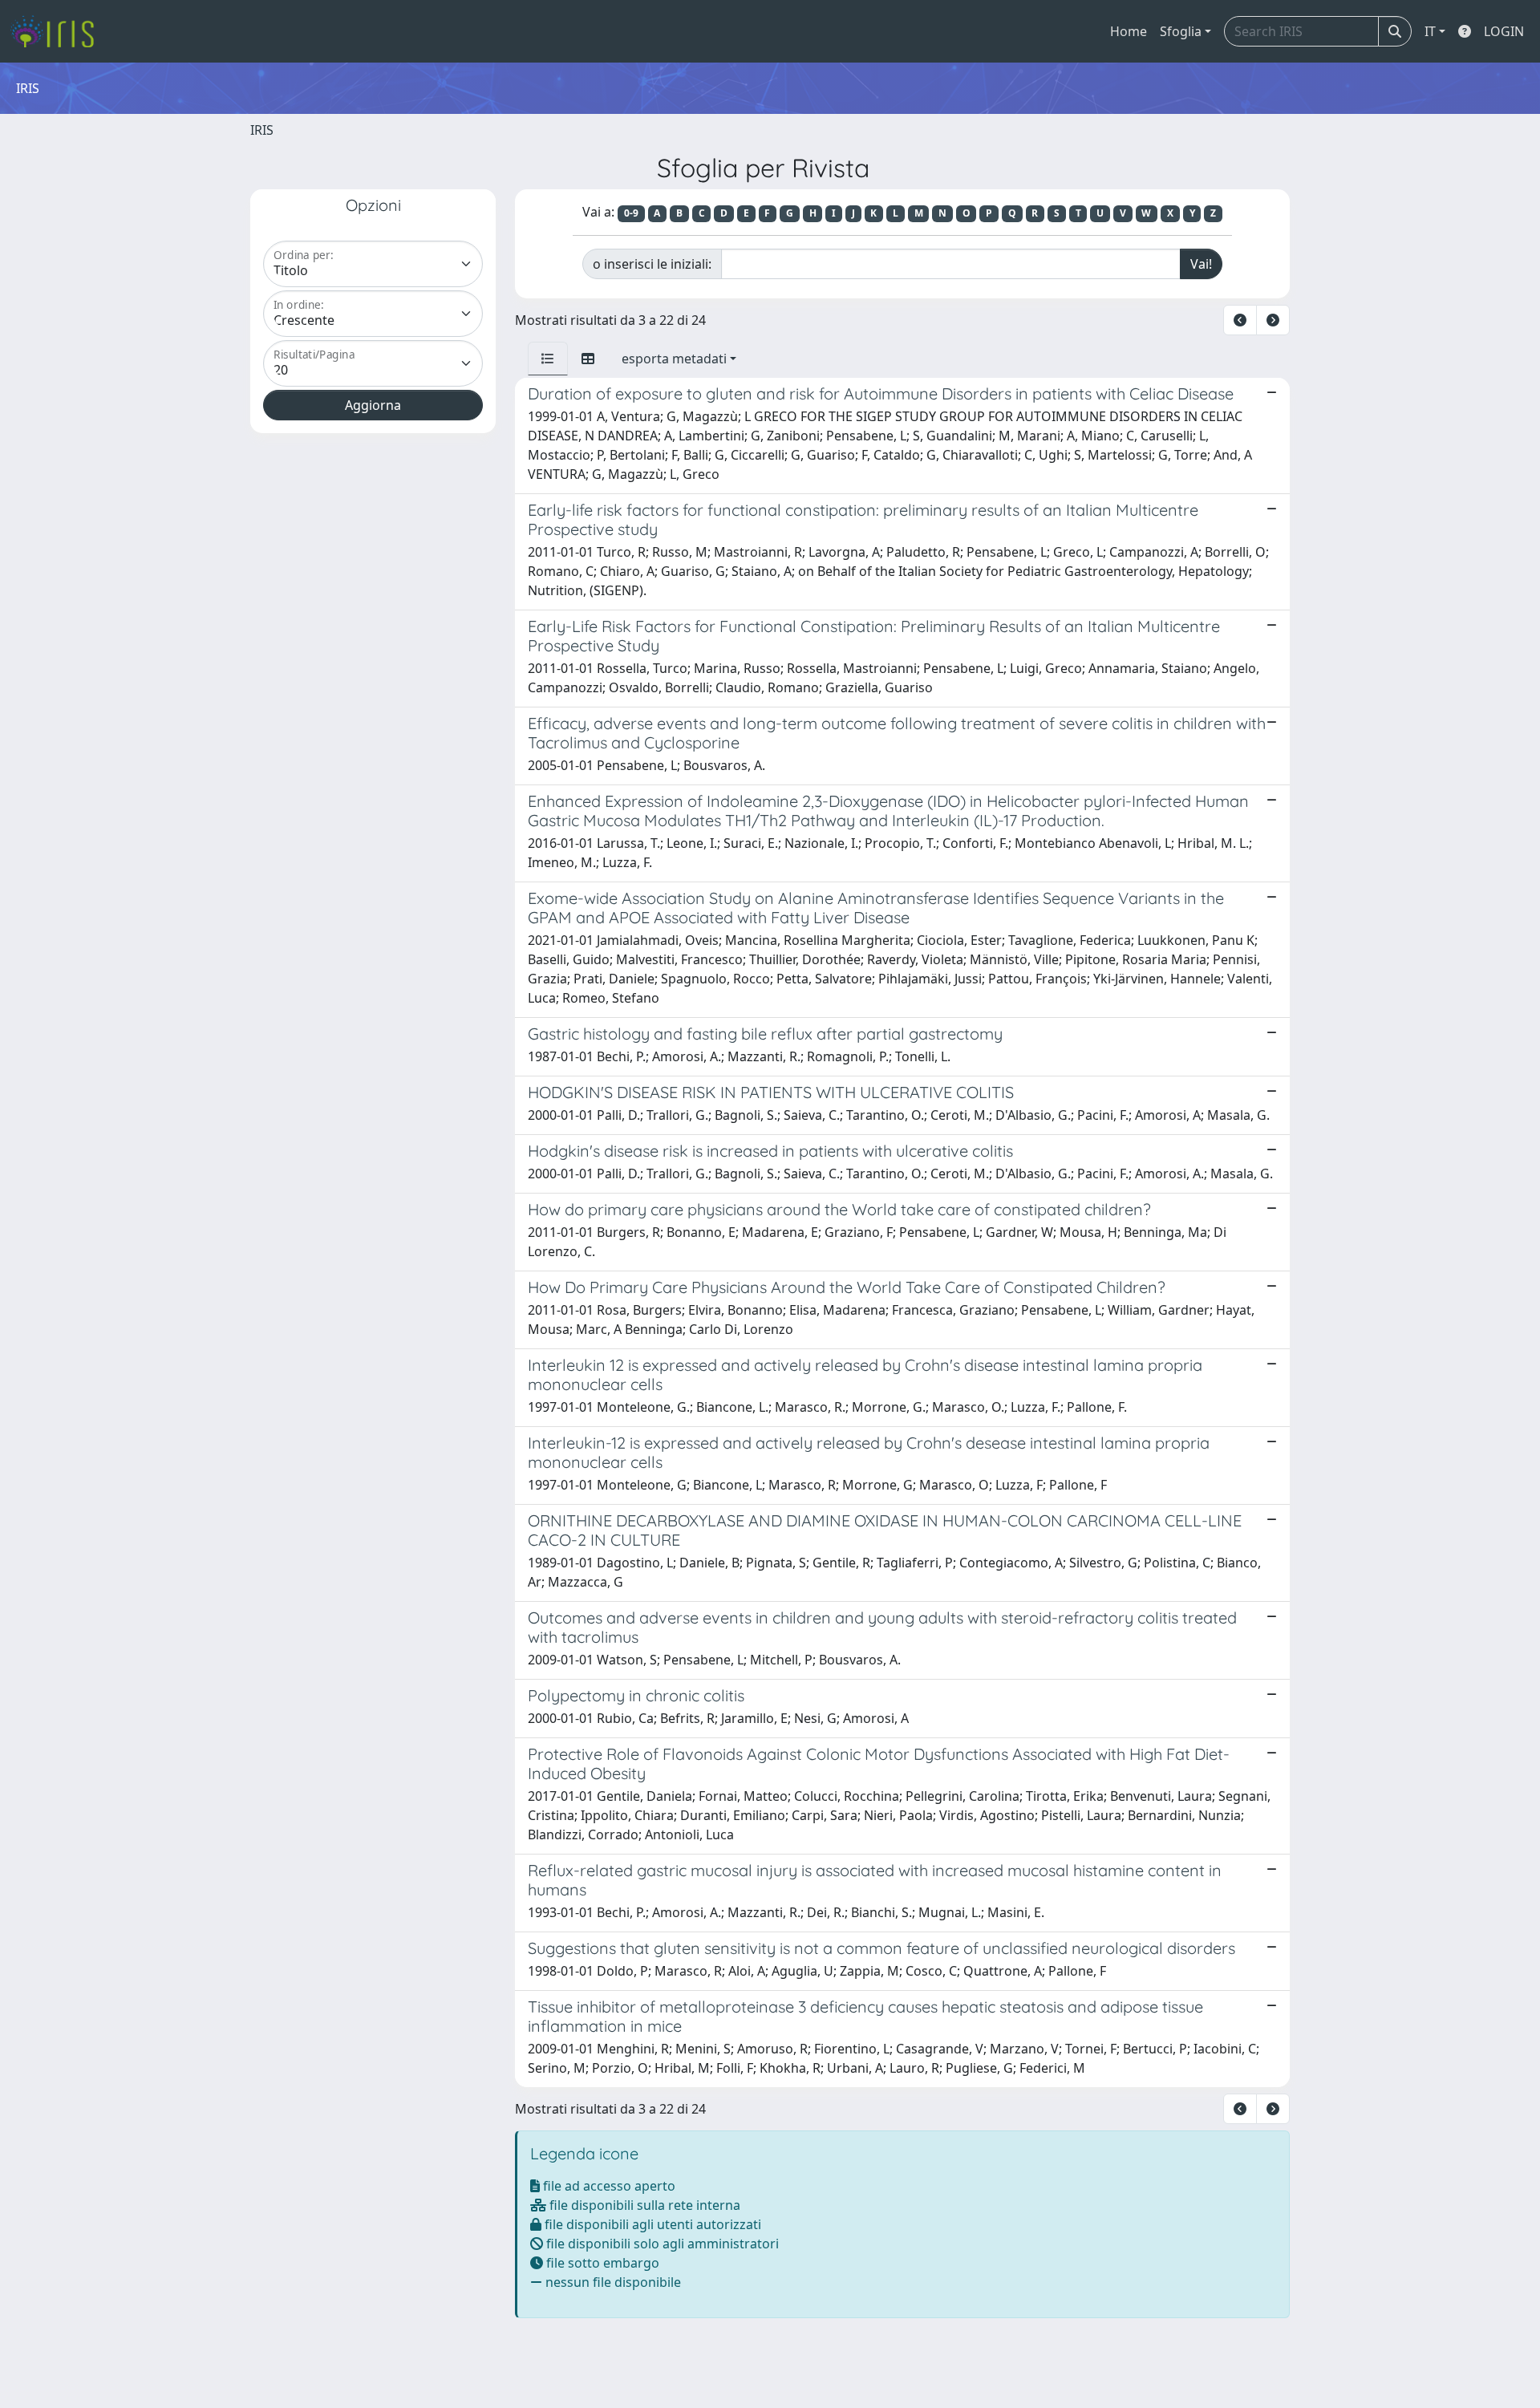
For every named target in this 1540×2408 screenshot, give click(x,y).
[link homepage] (58, 31)
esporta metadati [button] (674, 359)
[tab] (548, 359)
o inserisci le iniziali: (652, 264)
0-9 (631, 213)
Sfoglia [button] (1181, 31)
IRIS (262, 130)
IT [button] (1430, 31)
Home (1129, 31)
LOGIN (1504, 31)
